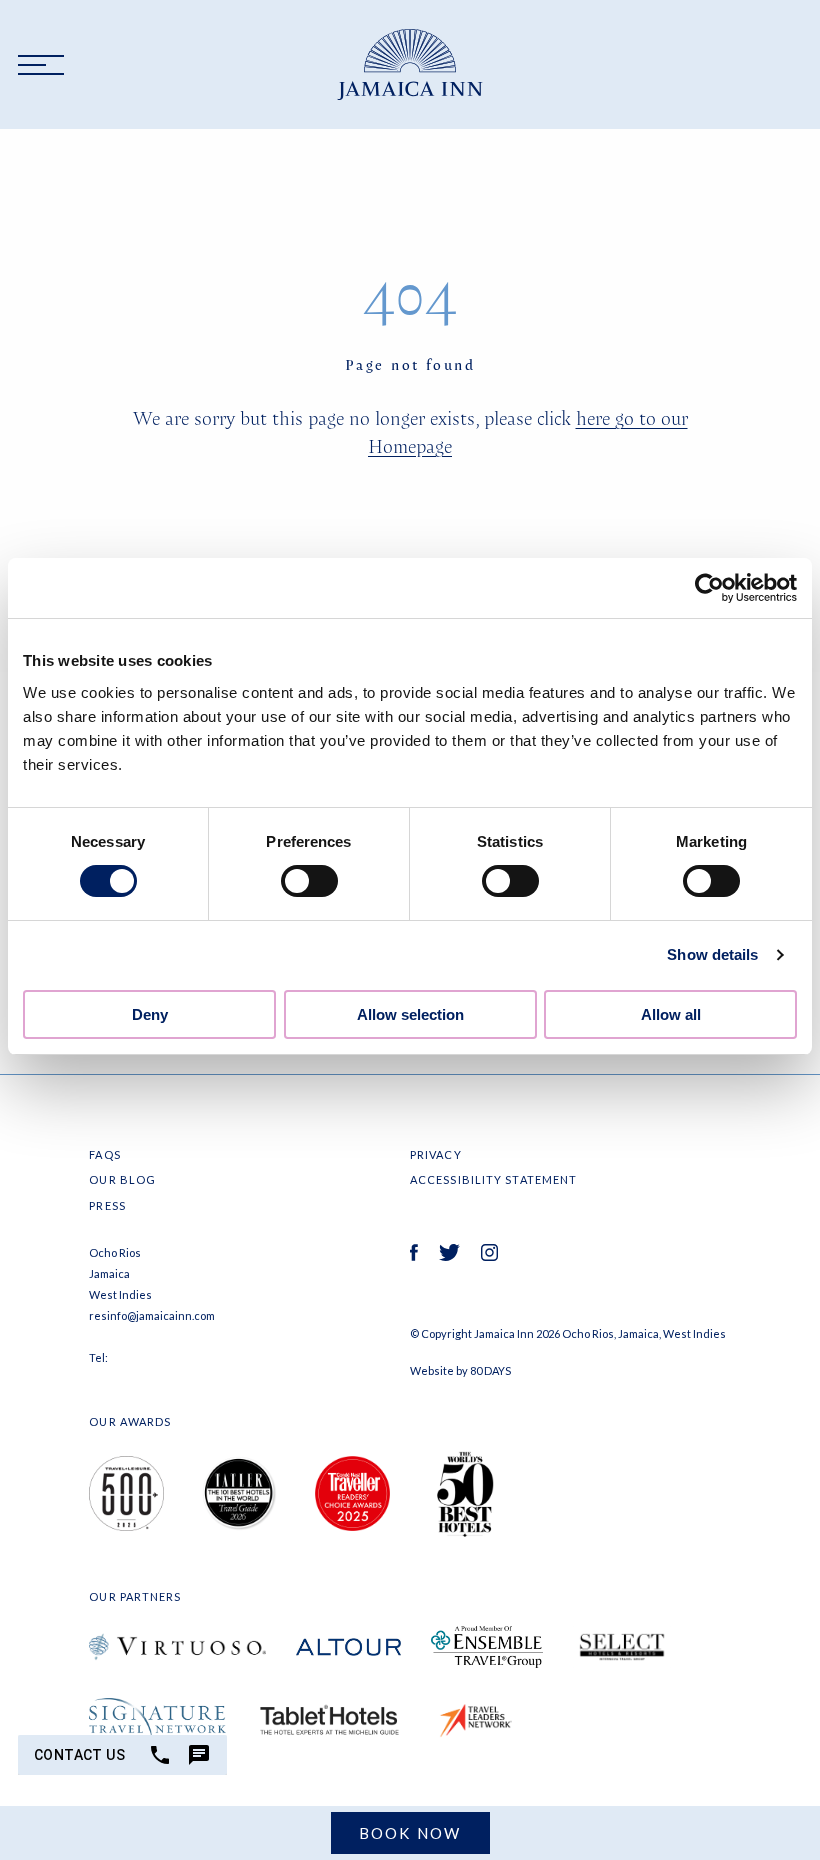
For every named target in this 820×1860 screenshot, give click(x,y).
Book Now (410, 1833)
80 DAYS (490, 1370)
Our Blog (122, 1179)
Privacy (436, 1154)
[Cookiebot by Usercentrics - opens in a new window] (709, 588)
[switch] (309, 881)
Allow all (671, 1014)
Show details (712, 954)
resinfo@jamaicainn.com (152, 1315)
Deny (150, 1014)
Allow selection (410, 1014)
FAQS (104, 1154)
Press (107, 1205)
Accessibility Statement (493, 1179)
